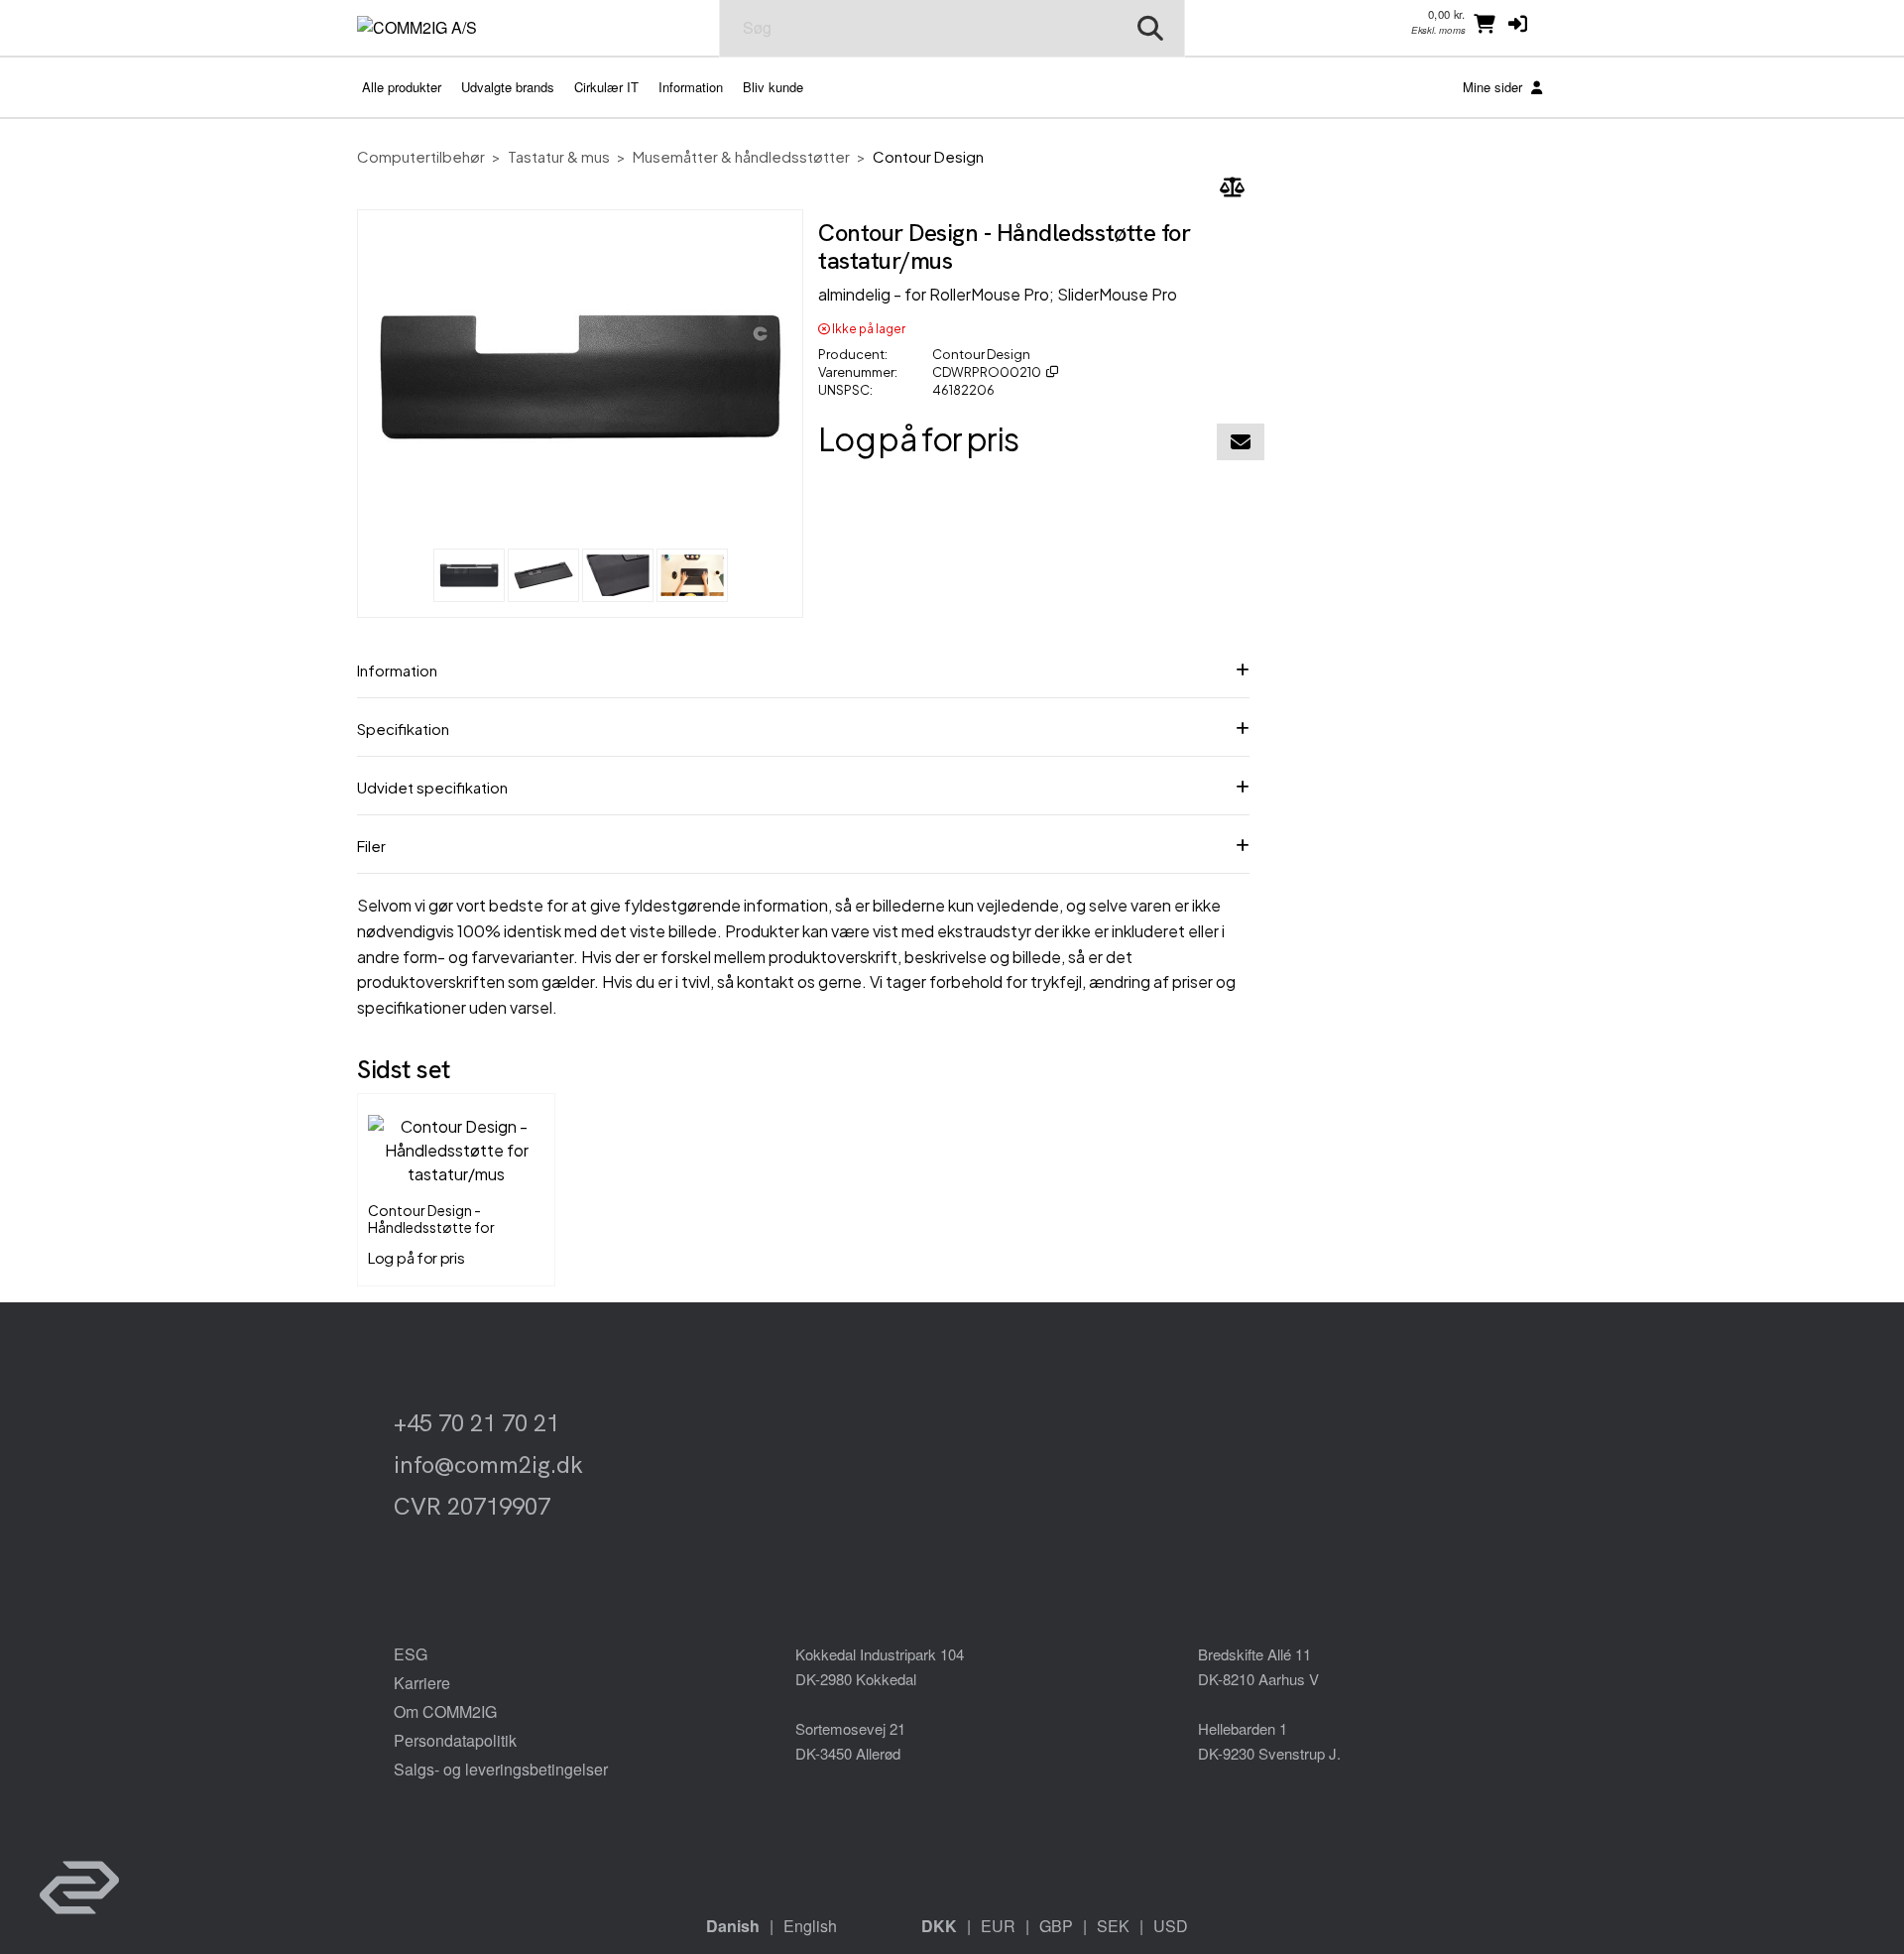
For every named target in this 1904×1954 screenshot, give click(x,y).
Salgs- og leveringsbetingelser (501, 1769)
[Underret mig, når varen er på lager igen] (1241, 442)
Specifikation (403, 729)
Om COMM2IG (445, 1711)
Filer (371, 846)
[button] (1518, 23)
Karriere (422, 1683)
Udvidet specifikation (432, 787)
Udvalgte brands (508, 87)
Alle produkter (402, 87)
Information (691, 87)
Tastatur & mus (559, 156)
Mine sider (1494, 87)
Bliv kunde (773, 87)
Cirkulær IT (606, 87)
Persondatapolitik (455, 1740)
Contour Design (928, 156)
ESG (411, 1654)
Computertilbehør (421, 156)
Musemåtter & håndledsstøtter (741, 156)
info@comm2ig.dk (488, 1465)
